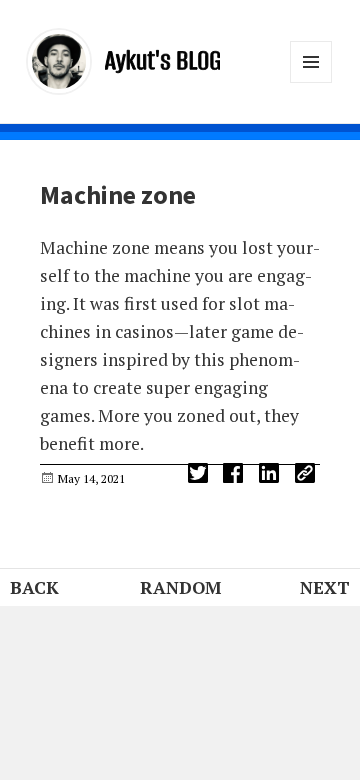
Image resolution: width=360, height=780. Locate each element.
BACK (34, 587)
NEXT (325, 587)
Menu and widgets (311, 82)
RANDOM (180, 587)
